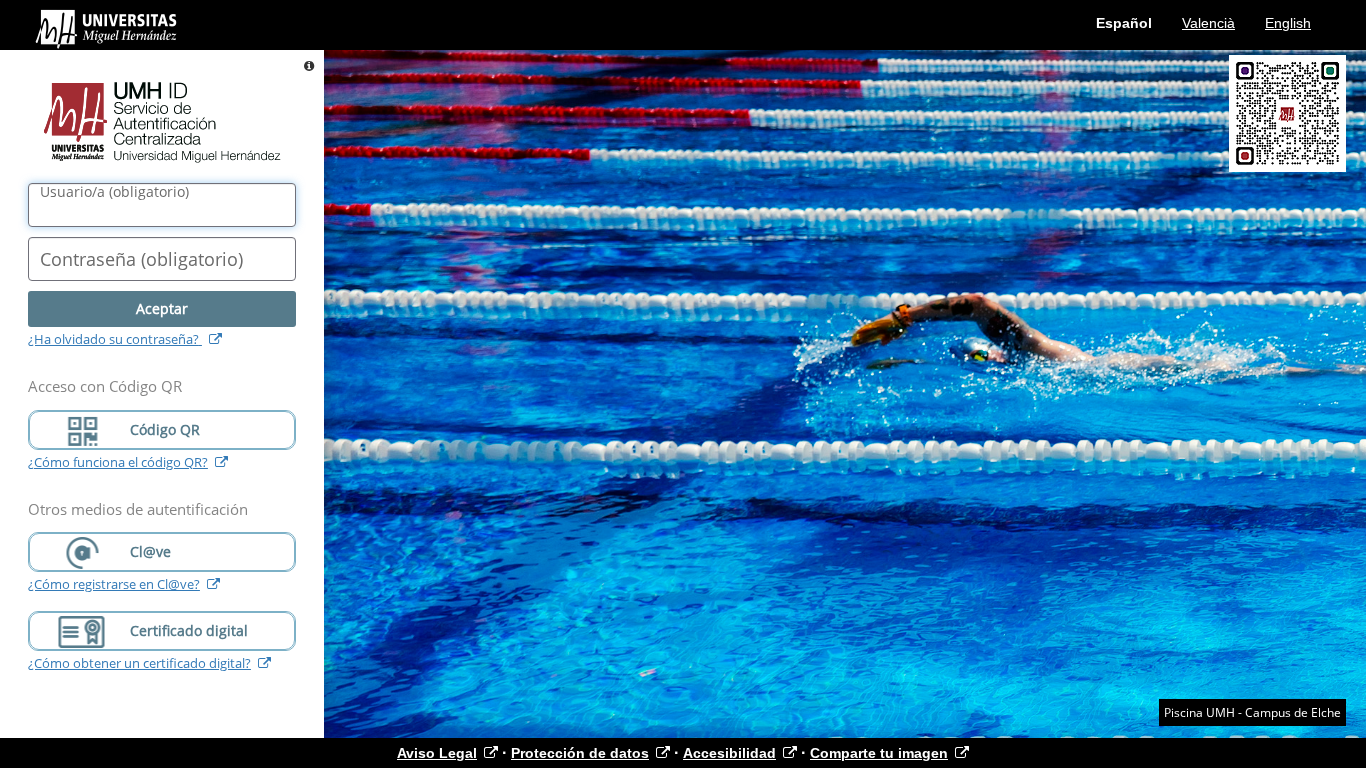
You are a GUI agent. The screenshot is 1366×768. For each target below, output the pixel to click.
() (114, 192)
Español (1124, 23)
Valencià (1208, 23)
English (1288, 23)
